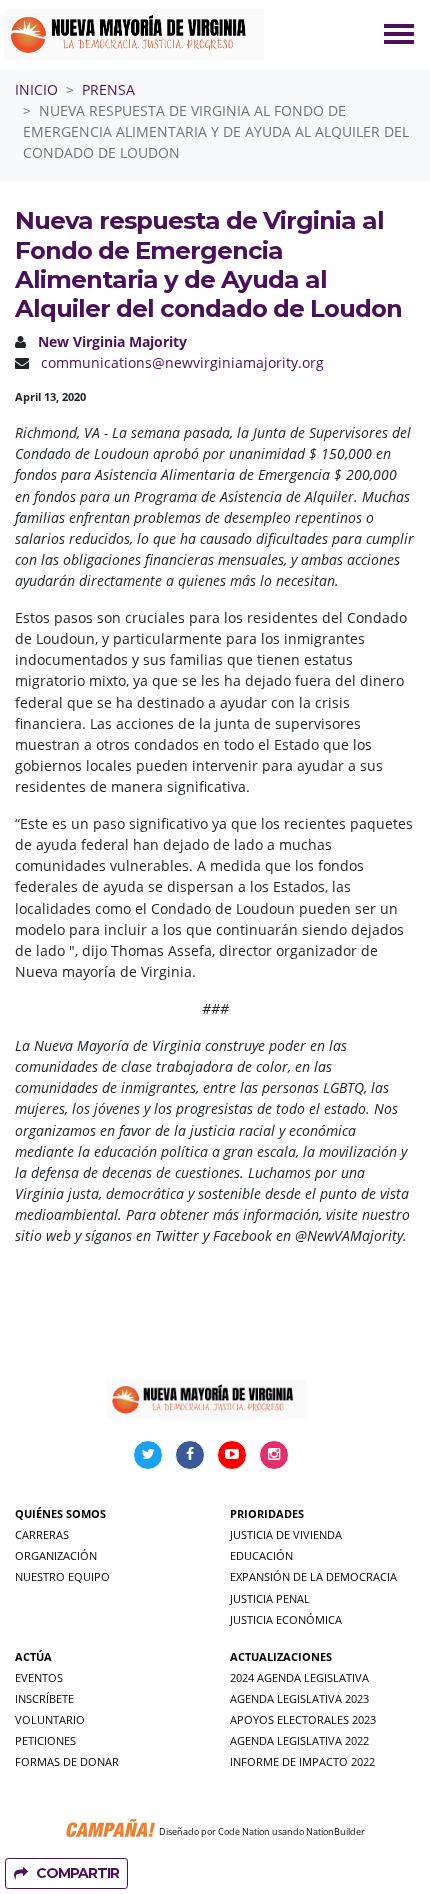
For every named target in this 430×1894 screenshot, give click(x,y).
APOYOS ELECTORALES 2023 (303, 1719)
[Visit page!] (150, 1453)
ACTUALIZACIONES (281, 1656)
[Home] (134, 34)
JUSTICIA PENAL (270, 1598)
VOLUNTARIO (50, 1719)
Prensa (108, 89)
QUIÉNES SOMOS (60, 1513)
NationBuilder (335, 1831)
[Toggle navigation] (399, 34)
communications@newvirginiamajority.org (182, 362)
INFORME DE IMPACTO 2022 (302, 1761)
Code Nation (244, 1831)
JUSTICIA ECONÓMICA (286, 1619)
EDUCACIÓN (261, 1555)
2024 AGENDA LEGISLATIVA (299, 1677)
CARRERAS (42, 1534)
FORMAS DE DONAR (67, 1761)
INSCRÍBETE (44, 1698)
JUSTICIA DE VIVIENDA (286, 1534)
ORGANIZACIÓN (56, 1555)
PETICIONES (45, 1740)
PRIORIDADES (267, 1513)
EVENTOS (39, 1677)
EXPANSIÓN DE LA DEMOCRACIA (313, 1576)
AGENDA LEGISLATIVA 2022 (299, 1740)
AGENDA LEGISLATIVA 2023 (299, 1698)
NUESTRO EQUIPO (62, 1576)
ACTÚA (33, 1656)
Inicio (36, 89)
